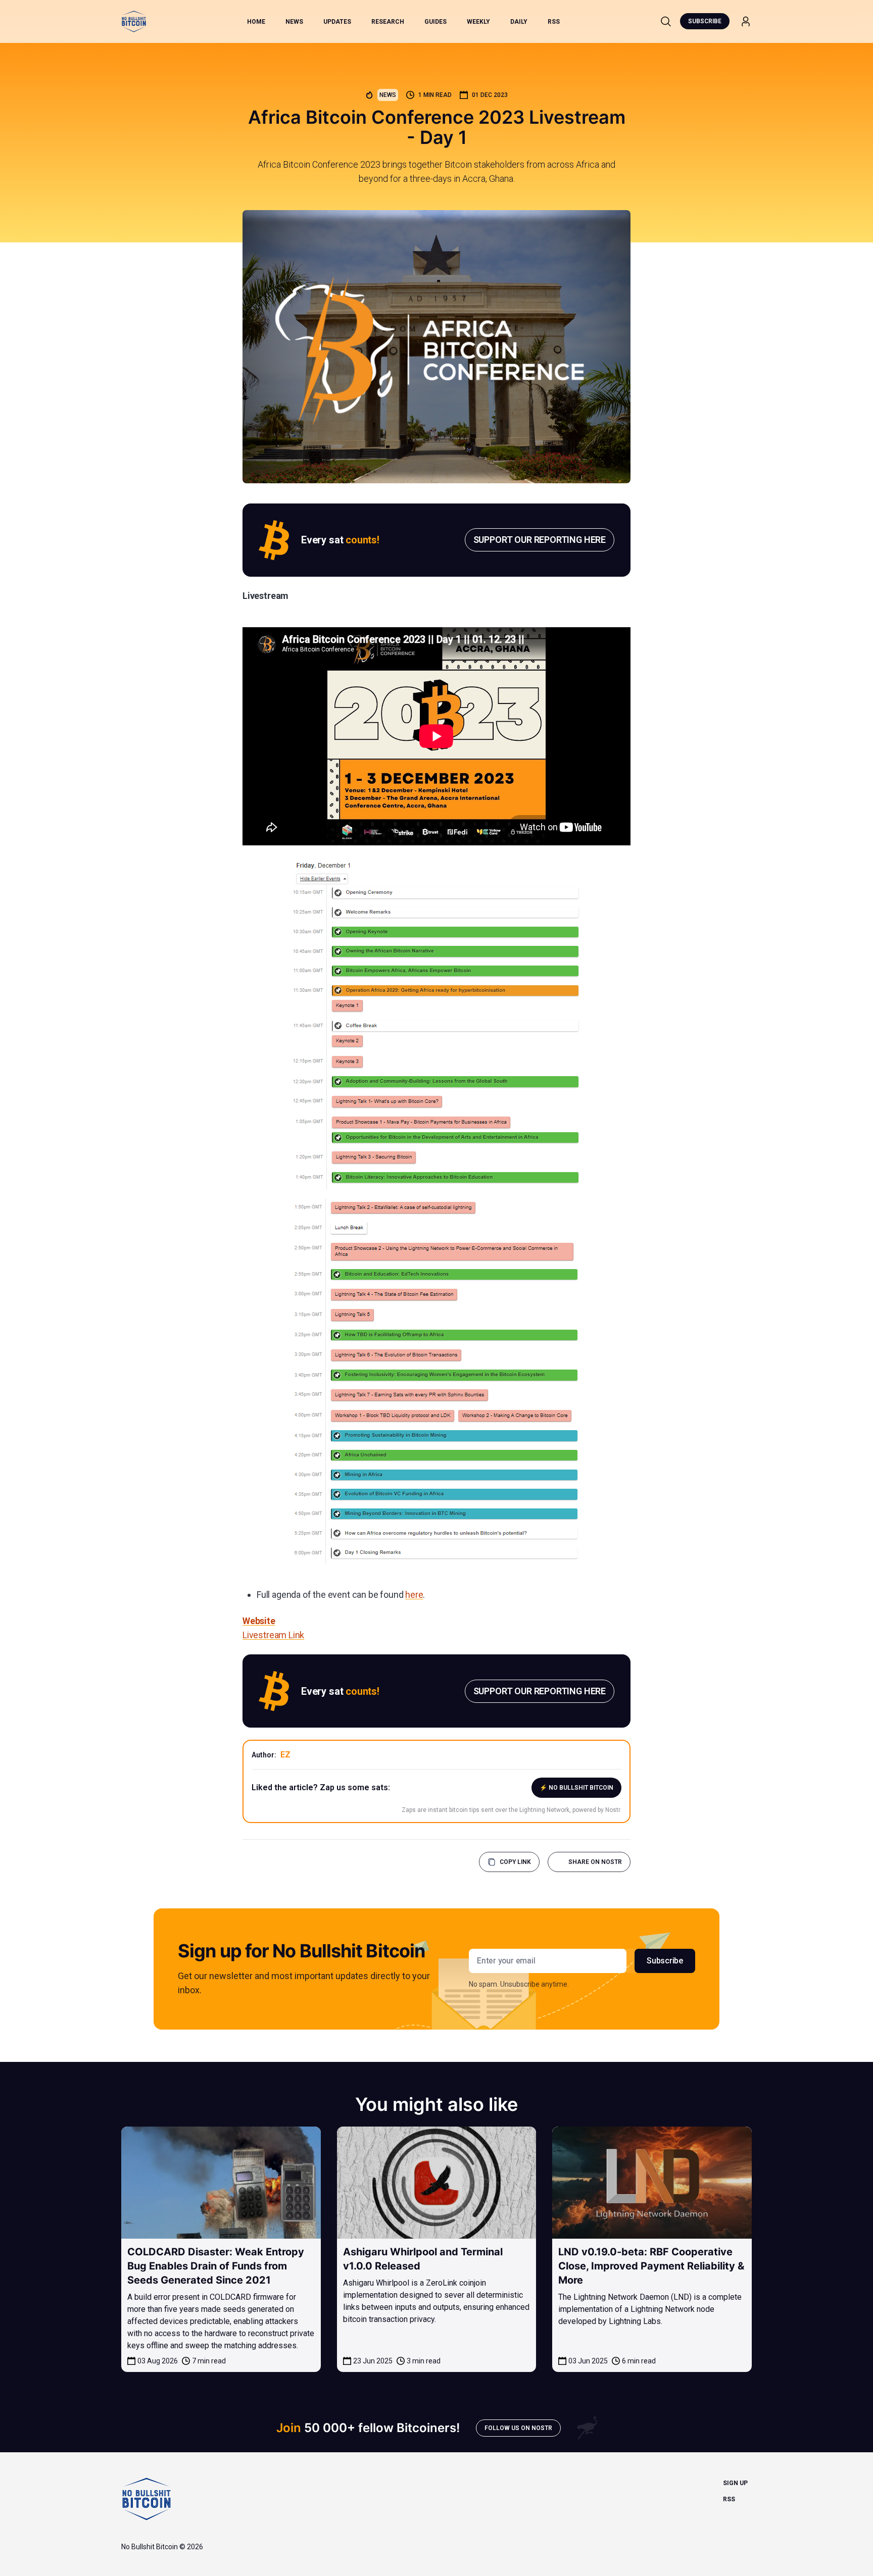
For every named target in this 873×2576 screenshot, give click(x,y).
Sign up (735, 2483)
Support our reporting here (540, 540)
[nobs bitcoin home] (134, 21)
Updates (337, 22)
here (414, 1595)
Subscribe (705, 21)
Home (256, 22)
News (294, 22)
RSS (554, 22)
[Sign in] (746, 21)
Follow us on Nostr (518, 2428)
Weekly (478, 22)
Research (388, 22)
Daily (519, 22)
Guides (435, 22)
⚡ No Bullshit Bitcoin (576, 1788)
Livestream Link (273, 1635)
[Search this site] (666, 21)
